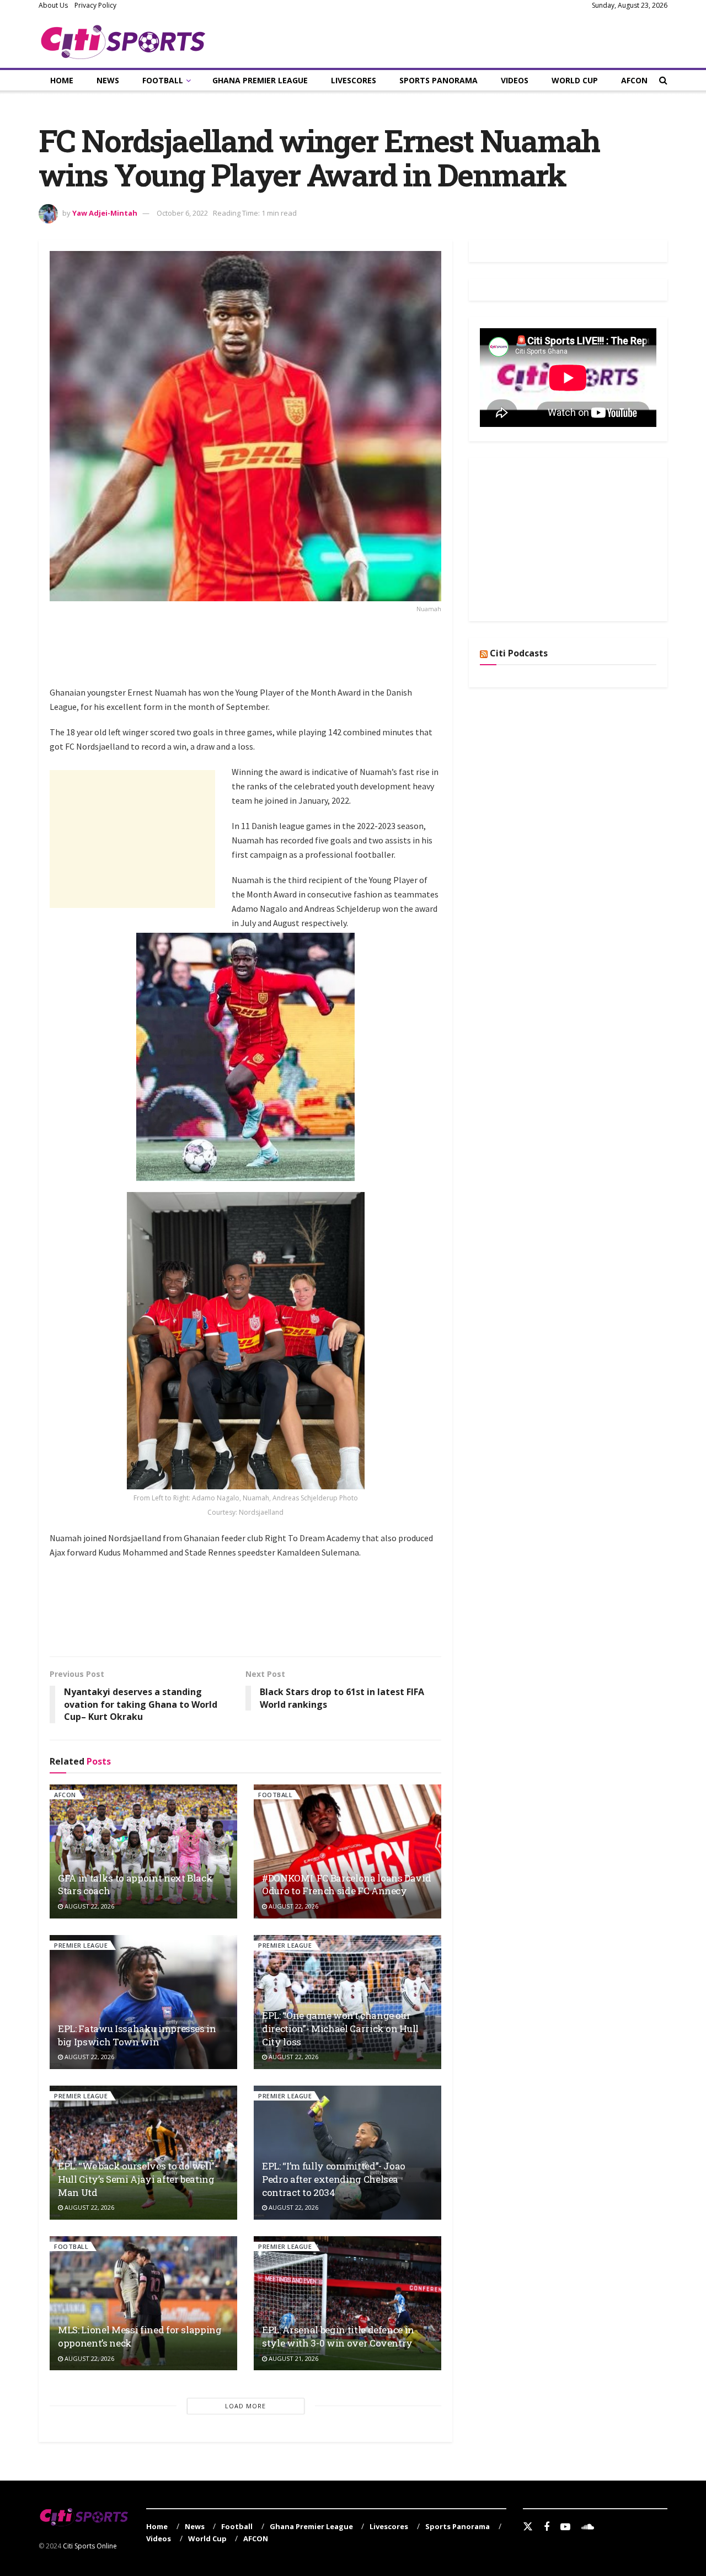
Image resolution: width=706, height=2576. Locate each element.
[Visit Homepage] (123, 40)
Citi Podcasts (519, 653)
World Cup (575, 80)
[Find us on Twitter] (528, 2527)
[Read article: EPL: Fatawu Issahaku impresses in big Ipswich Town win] (143, 2002)
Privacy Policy (95, 5)
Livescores (354, 80)
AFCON (634, 80)
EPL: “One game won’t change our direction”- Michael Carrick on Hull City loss (340, 2029)
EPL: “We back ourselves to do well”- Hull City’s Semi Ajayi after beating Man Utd (138, 2179)
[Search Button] (663, 80)
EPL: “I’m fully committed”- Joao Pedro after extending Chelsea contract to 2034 (334, 2179)
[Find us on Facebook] (547, 2527)
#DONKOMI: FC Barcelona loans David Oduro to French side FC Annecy (346, 1885)
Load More (245, 2406)
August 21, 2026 (293, 2358)
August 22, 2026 (89, 1906)
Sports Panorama (438, 80)
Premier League (81, 1945)
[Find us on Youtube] (565, 2527)
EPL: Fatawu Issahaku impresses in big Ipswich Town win (137, 2035)
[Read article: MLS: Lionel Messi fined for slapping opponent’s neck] (143, 2303)
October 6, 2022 (182, 213)
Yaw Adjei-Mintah (105, 213)
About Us (53, 5)
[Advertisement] (250, 656)
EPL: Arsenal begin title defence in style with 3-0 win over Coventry (338, 2336)
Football (163, 80)
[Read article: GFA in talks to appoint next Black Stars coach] (143, 1851)
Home (62, 80)
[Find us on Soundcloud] (588, 2527)
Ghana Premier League (260, 80)
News (108, 80)
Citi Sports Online (90, 2546)
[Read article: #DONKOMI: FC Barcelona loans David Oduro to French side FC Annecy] (347, 1851)
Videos (515, 80)
